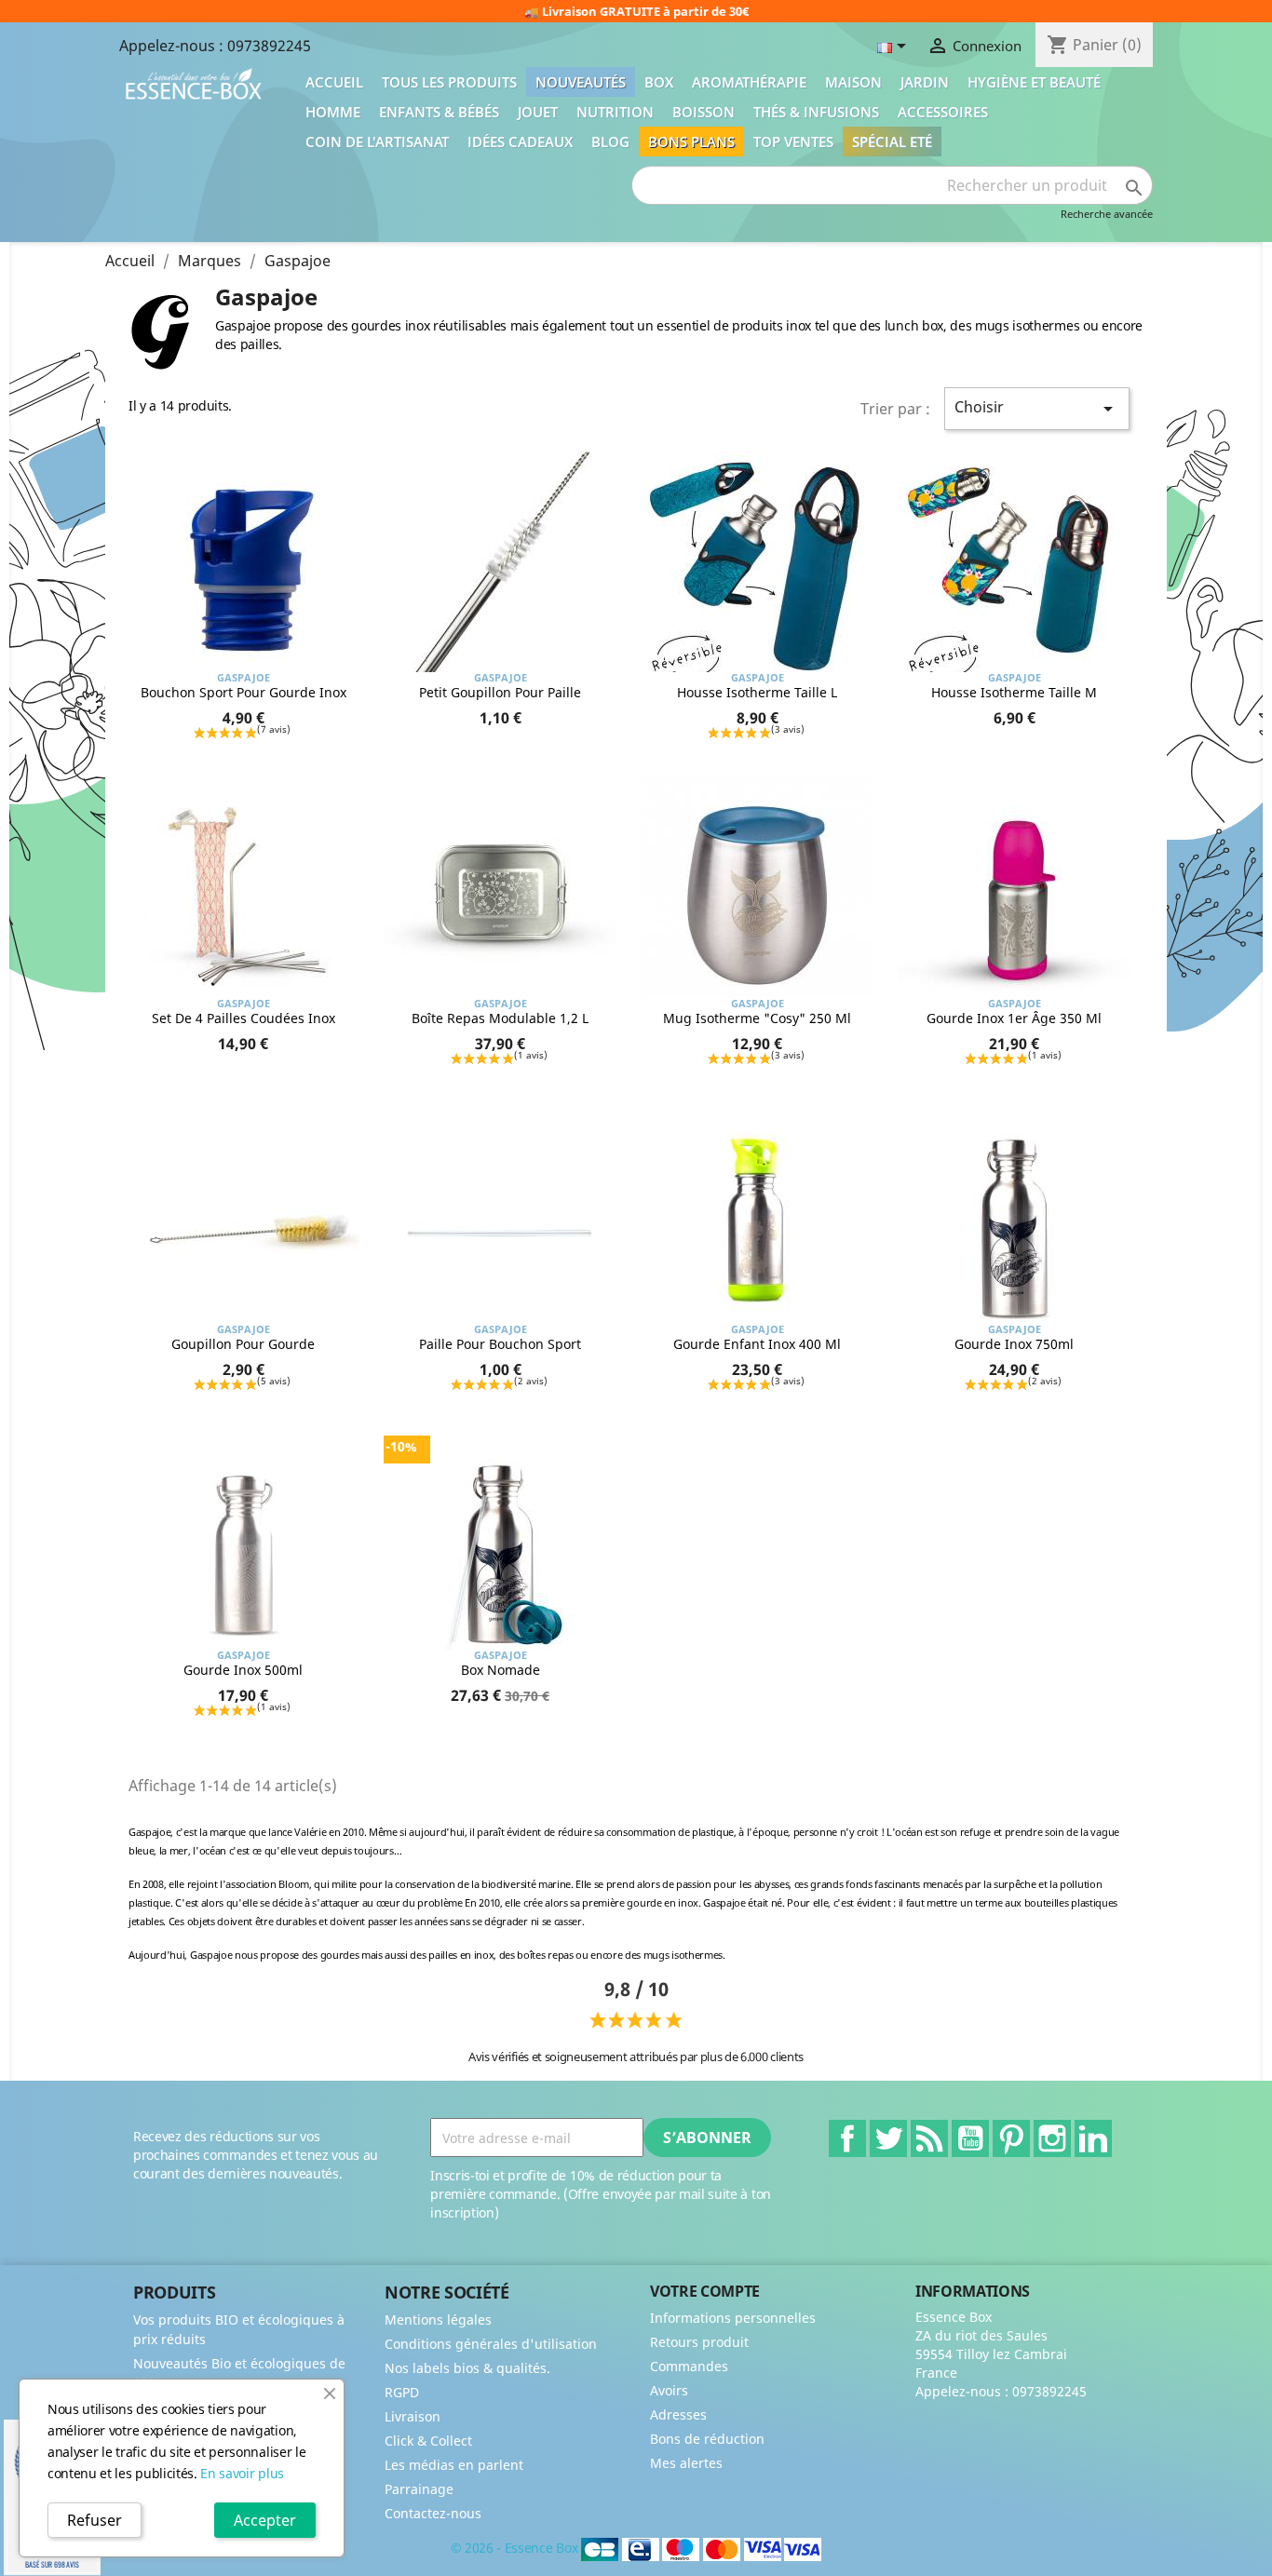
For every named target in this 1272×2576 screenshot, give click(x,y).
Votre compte (705, 2291)
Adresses (678, 2414)
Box (659, 82)
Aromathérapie (749, 82)
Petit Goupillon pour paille (500, 692)
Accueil (334, 82)
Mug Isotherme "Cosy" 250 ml (757, 1018)
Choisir (1037, 408)
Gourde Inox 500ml (243, 1670)
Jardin (925, 82)
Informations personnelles (733, 2318)
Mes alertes (686, 2463)
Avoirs (669, 2390)
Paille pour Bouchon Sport (500, 1344)
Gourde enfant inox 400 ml (757, 1344)
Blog (610, 142)
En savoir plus (242, 2473)
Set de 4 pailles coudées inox (244, 1018)
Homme (333, 112)
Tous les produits (449, 82)
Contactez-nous (433, 2513)
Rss (929, 2138)
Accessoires (943, 112)
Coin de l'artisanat (377, 142)
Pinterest (1011, 2138)
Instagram (1052, 2138)
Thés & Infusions (816, 112)
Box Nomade (501, 1670)
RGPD (402, 2392)
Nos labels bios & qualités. (467, 2368)
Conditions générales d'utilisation (491, 2344)
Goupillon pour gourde (243, 1344)
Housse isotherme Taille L (757, 692)
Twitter (888, 2138)
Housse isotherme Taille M (1014, 692)
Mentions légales (438, 2320)
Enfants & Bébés (439, 112)
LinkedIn (1093, 2138)
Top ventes (793, 142)
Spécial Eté (892, 142)
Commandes (689, 2366)
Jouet (538, 112)
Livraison (413, 2416)
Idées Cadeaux (520, 142)
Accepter (265, 2520)
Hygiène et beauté (1034, 82)
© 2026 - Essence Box (516, 2548)
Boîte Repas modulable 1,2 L (500, 1018)
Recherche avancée (1107, 214)
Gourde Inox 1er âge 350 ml (1014, 1018)
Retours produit (699, 2342)
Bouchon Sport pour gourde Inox (244, 692)
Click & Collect (428, 2441)
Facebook (847, 2138)
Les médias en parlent (454, 2465)
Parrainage (419, 2489)
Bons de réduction (707, 2439)
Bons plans (691, 142)
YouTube (970, 2138)
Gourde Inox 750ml (1014, 1344)
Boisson (704, 112)
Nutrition (615, 112)
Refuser (95, 2520)
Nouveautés (581, 82)
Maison (853, 82)
